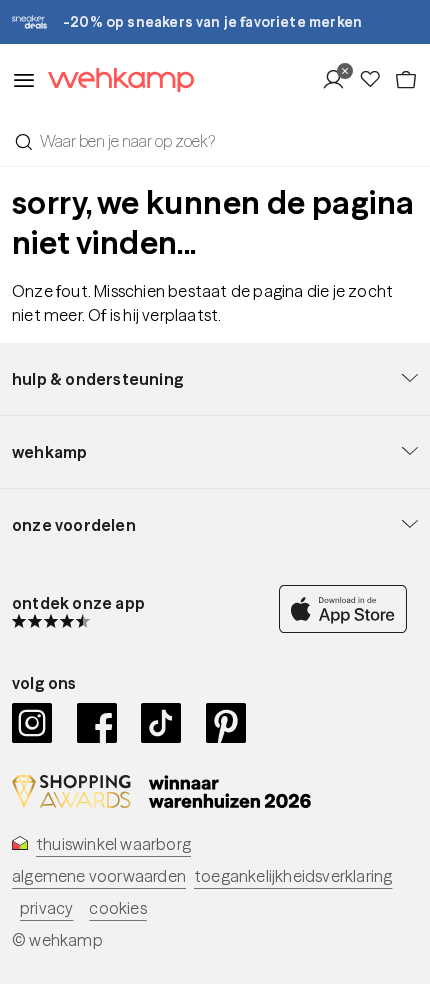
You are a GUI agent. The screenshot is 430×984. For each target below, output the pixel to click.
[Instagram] (32, 723)
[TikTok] (161, 723)
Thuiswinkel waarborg (113, 844)
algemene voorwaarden (99, 876)
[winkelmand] (406, 80)
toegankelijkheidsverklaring (293, 876)
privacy (46, 908)
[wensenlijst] (376, 80)
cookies (117, 908)
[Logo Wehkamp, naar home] (115, 80)
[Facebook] (97, 723)
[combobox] (215, 141)
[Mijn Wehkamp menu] (339, 80)
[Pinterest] (226, 723)
